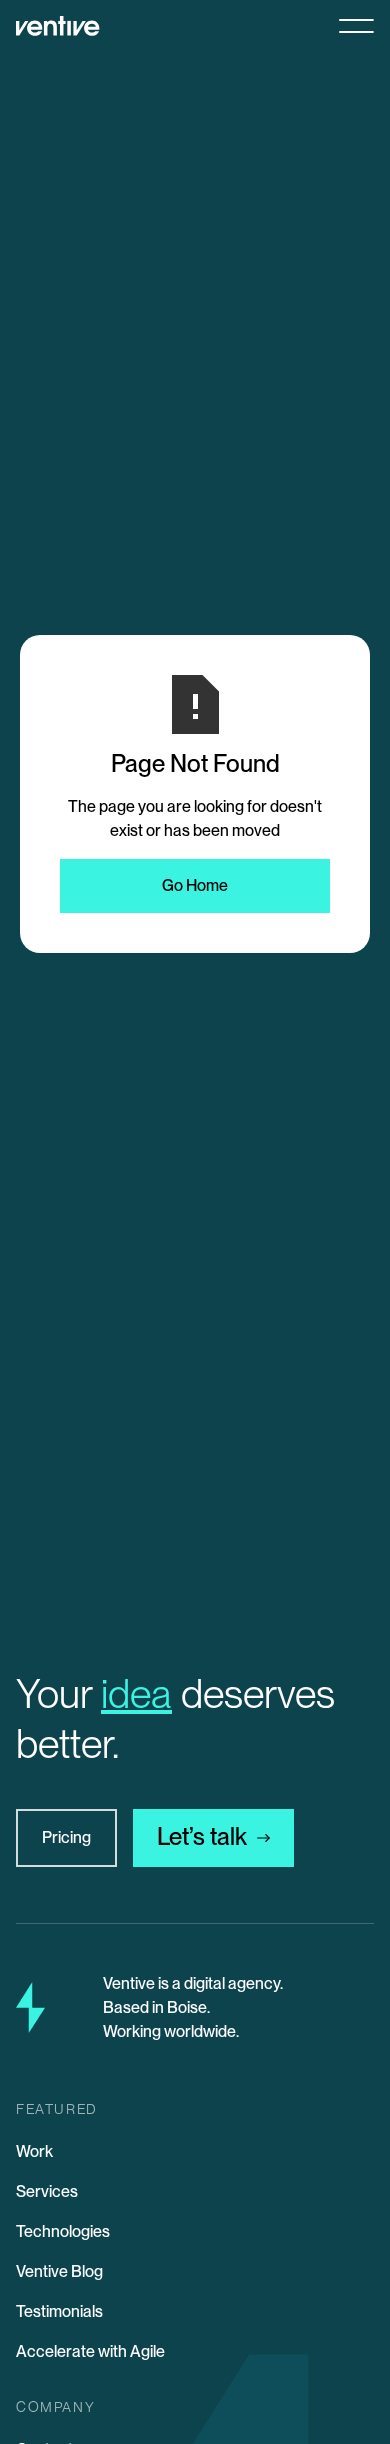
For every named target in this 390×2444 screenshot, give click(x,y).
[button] (348, 26)
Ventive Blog (59, 2271)
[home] (58, 26)
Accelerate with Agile (90, 2351)
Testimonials (59, 2311)
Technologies (63, 2231)
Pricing (66, 1837)
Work (34, 2151)
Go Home (195, 885)
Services (47, 2191)
